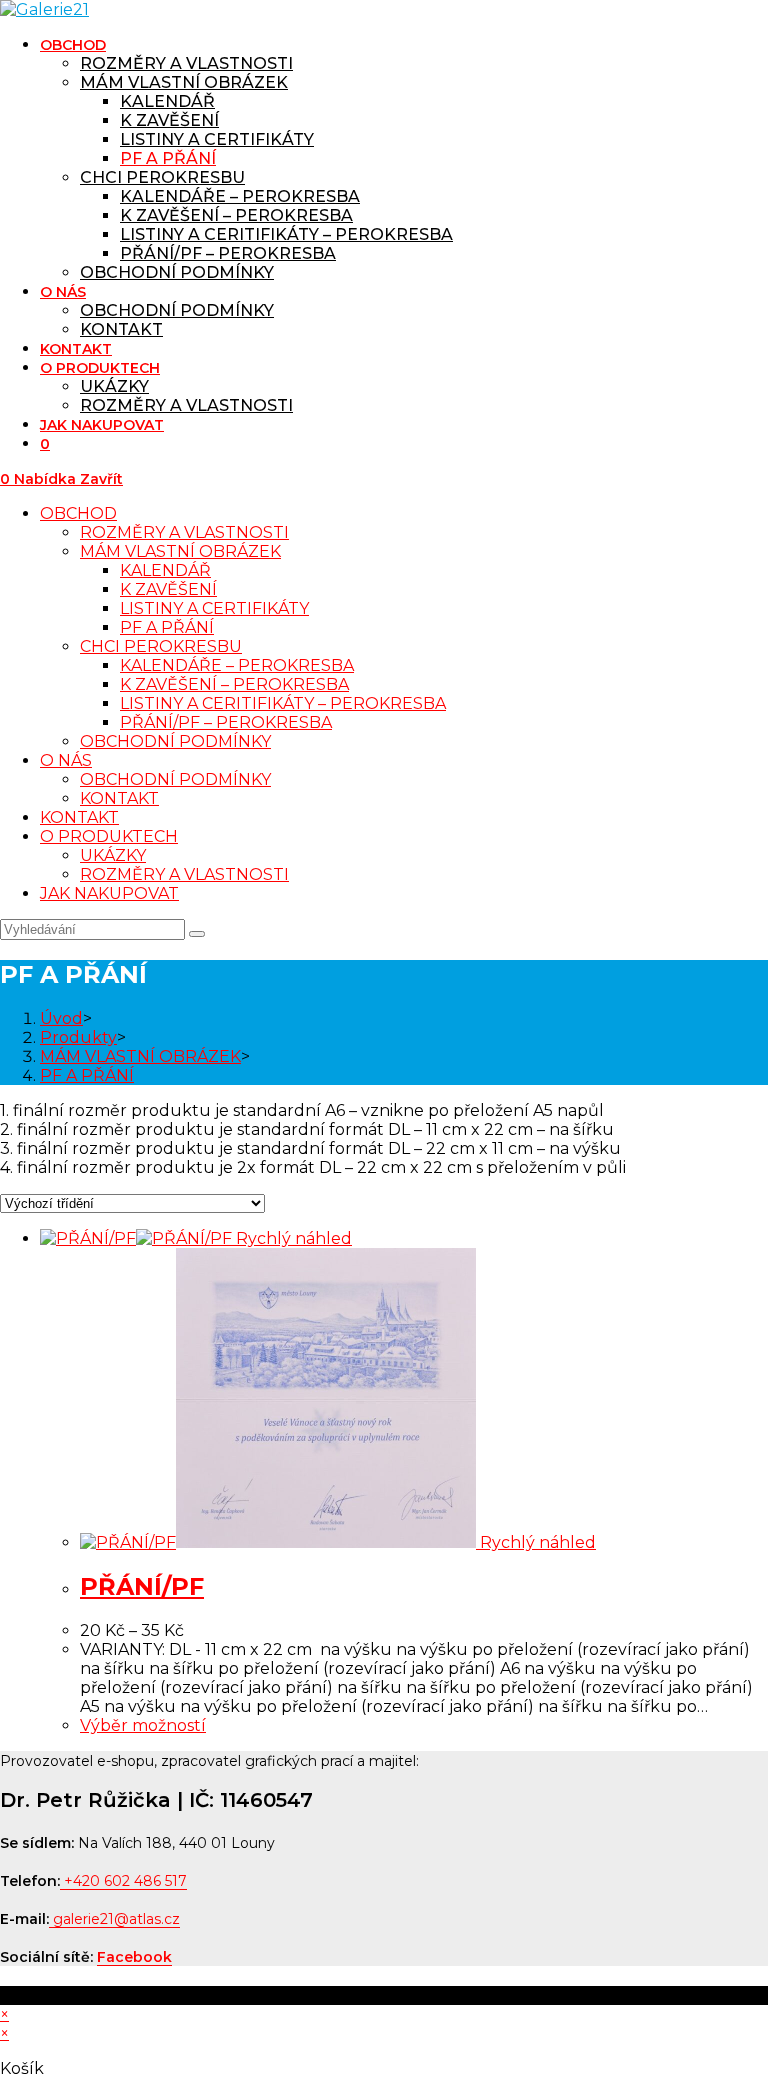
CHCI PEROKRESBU (161, 646)
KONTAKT (119, 798)
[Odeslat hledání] (197, 934)
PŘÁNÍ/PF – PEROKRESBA (226, 722)
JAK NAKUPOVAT (109, 893)
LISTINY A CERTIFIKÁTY (214, 608)
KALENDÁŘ (165, 570)
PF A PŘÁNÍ (167, 627)
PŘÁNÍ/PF (142, 1586)
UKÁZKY (113, 855)
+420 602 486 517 (125, 1881)
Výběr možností (143, 1725)
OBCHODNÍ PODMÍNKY (175, 741)
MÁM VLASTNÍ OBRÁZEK (180, 551)
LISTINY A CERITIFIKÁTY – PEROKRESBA (283, 703)
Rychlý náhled (292, 1238)
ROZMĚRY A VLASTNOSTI (184, 532)
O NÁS (66, 760)
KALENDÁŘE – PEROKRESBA (237, 665)
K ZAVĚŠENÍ (168, 589)
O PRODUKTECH (109, 836)
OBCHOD (78, 513)
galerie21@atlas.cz (116, 1919)
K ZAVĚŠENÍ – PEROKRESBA (234, 684)
